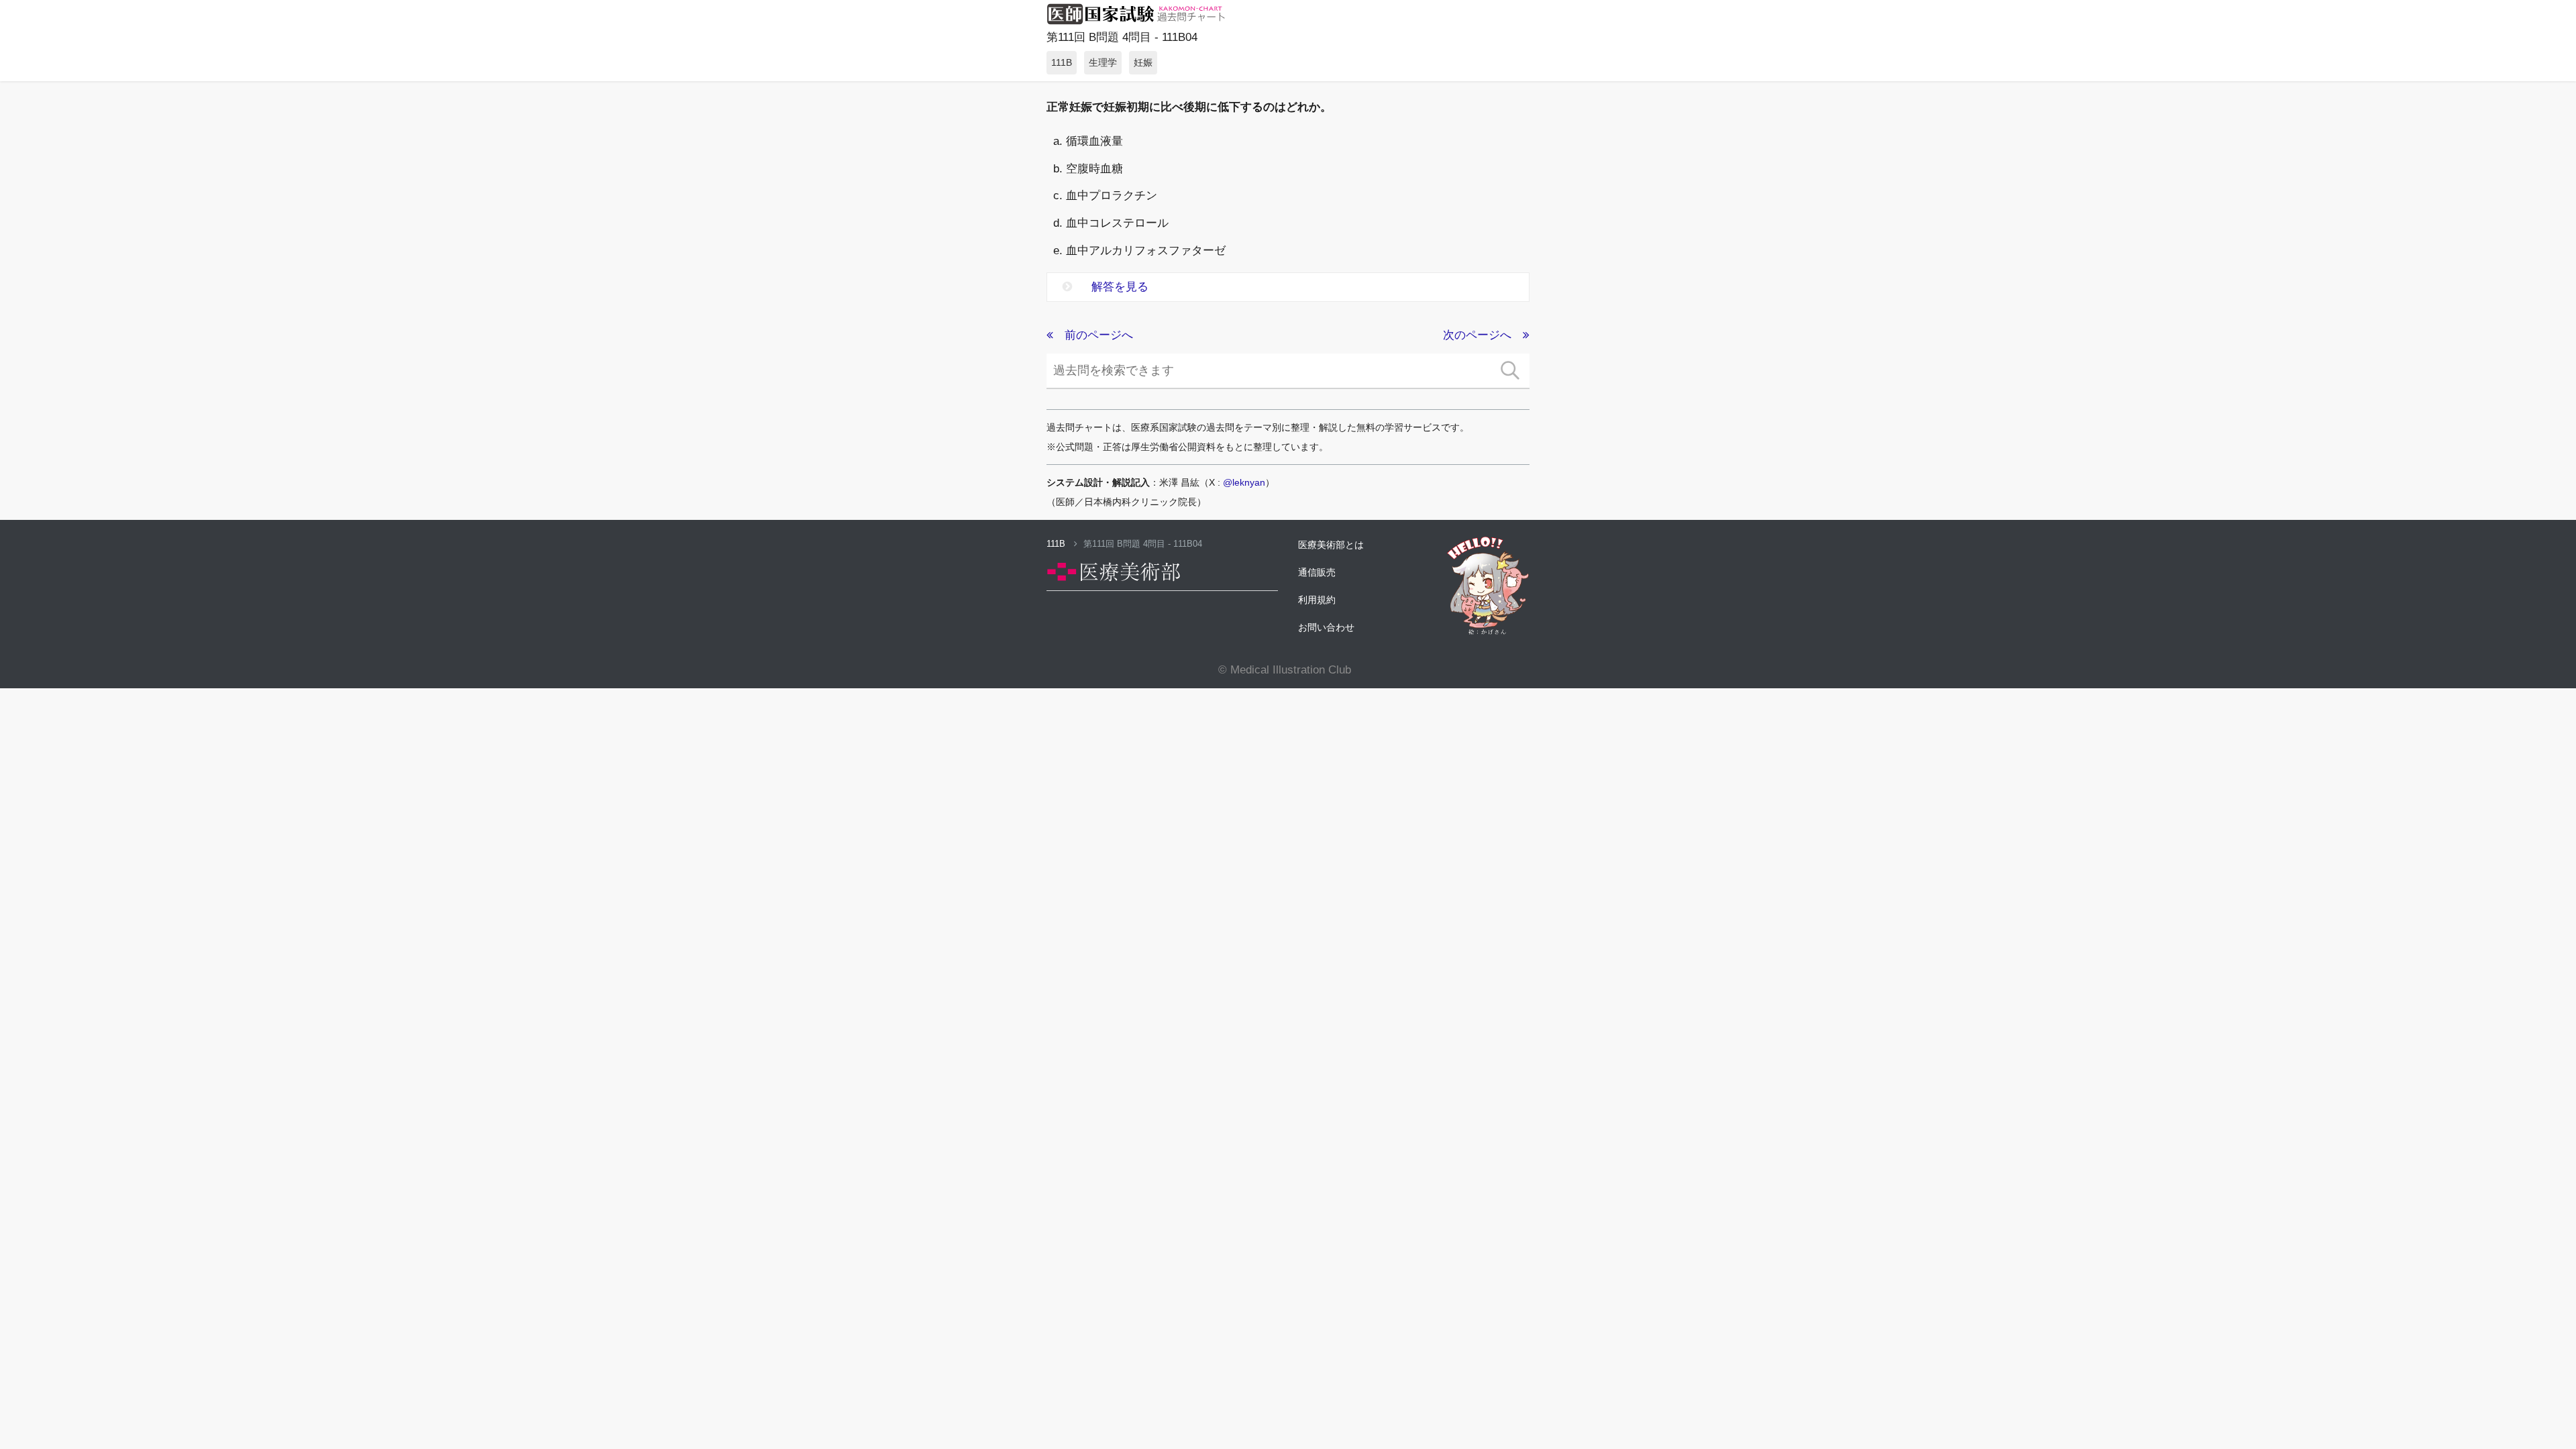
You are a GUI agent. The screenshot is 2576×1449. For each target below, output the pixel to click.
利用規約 (1317, 600)
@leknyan (1244, 482)
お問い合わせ (1326, 627)
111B (1057, 544)
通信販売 (1317, 572)
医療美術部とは (1331, 545)
